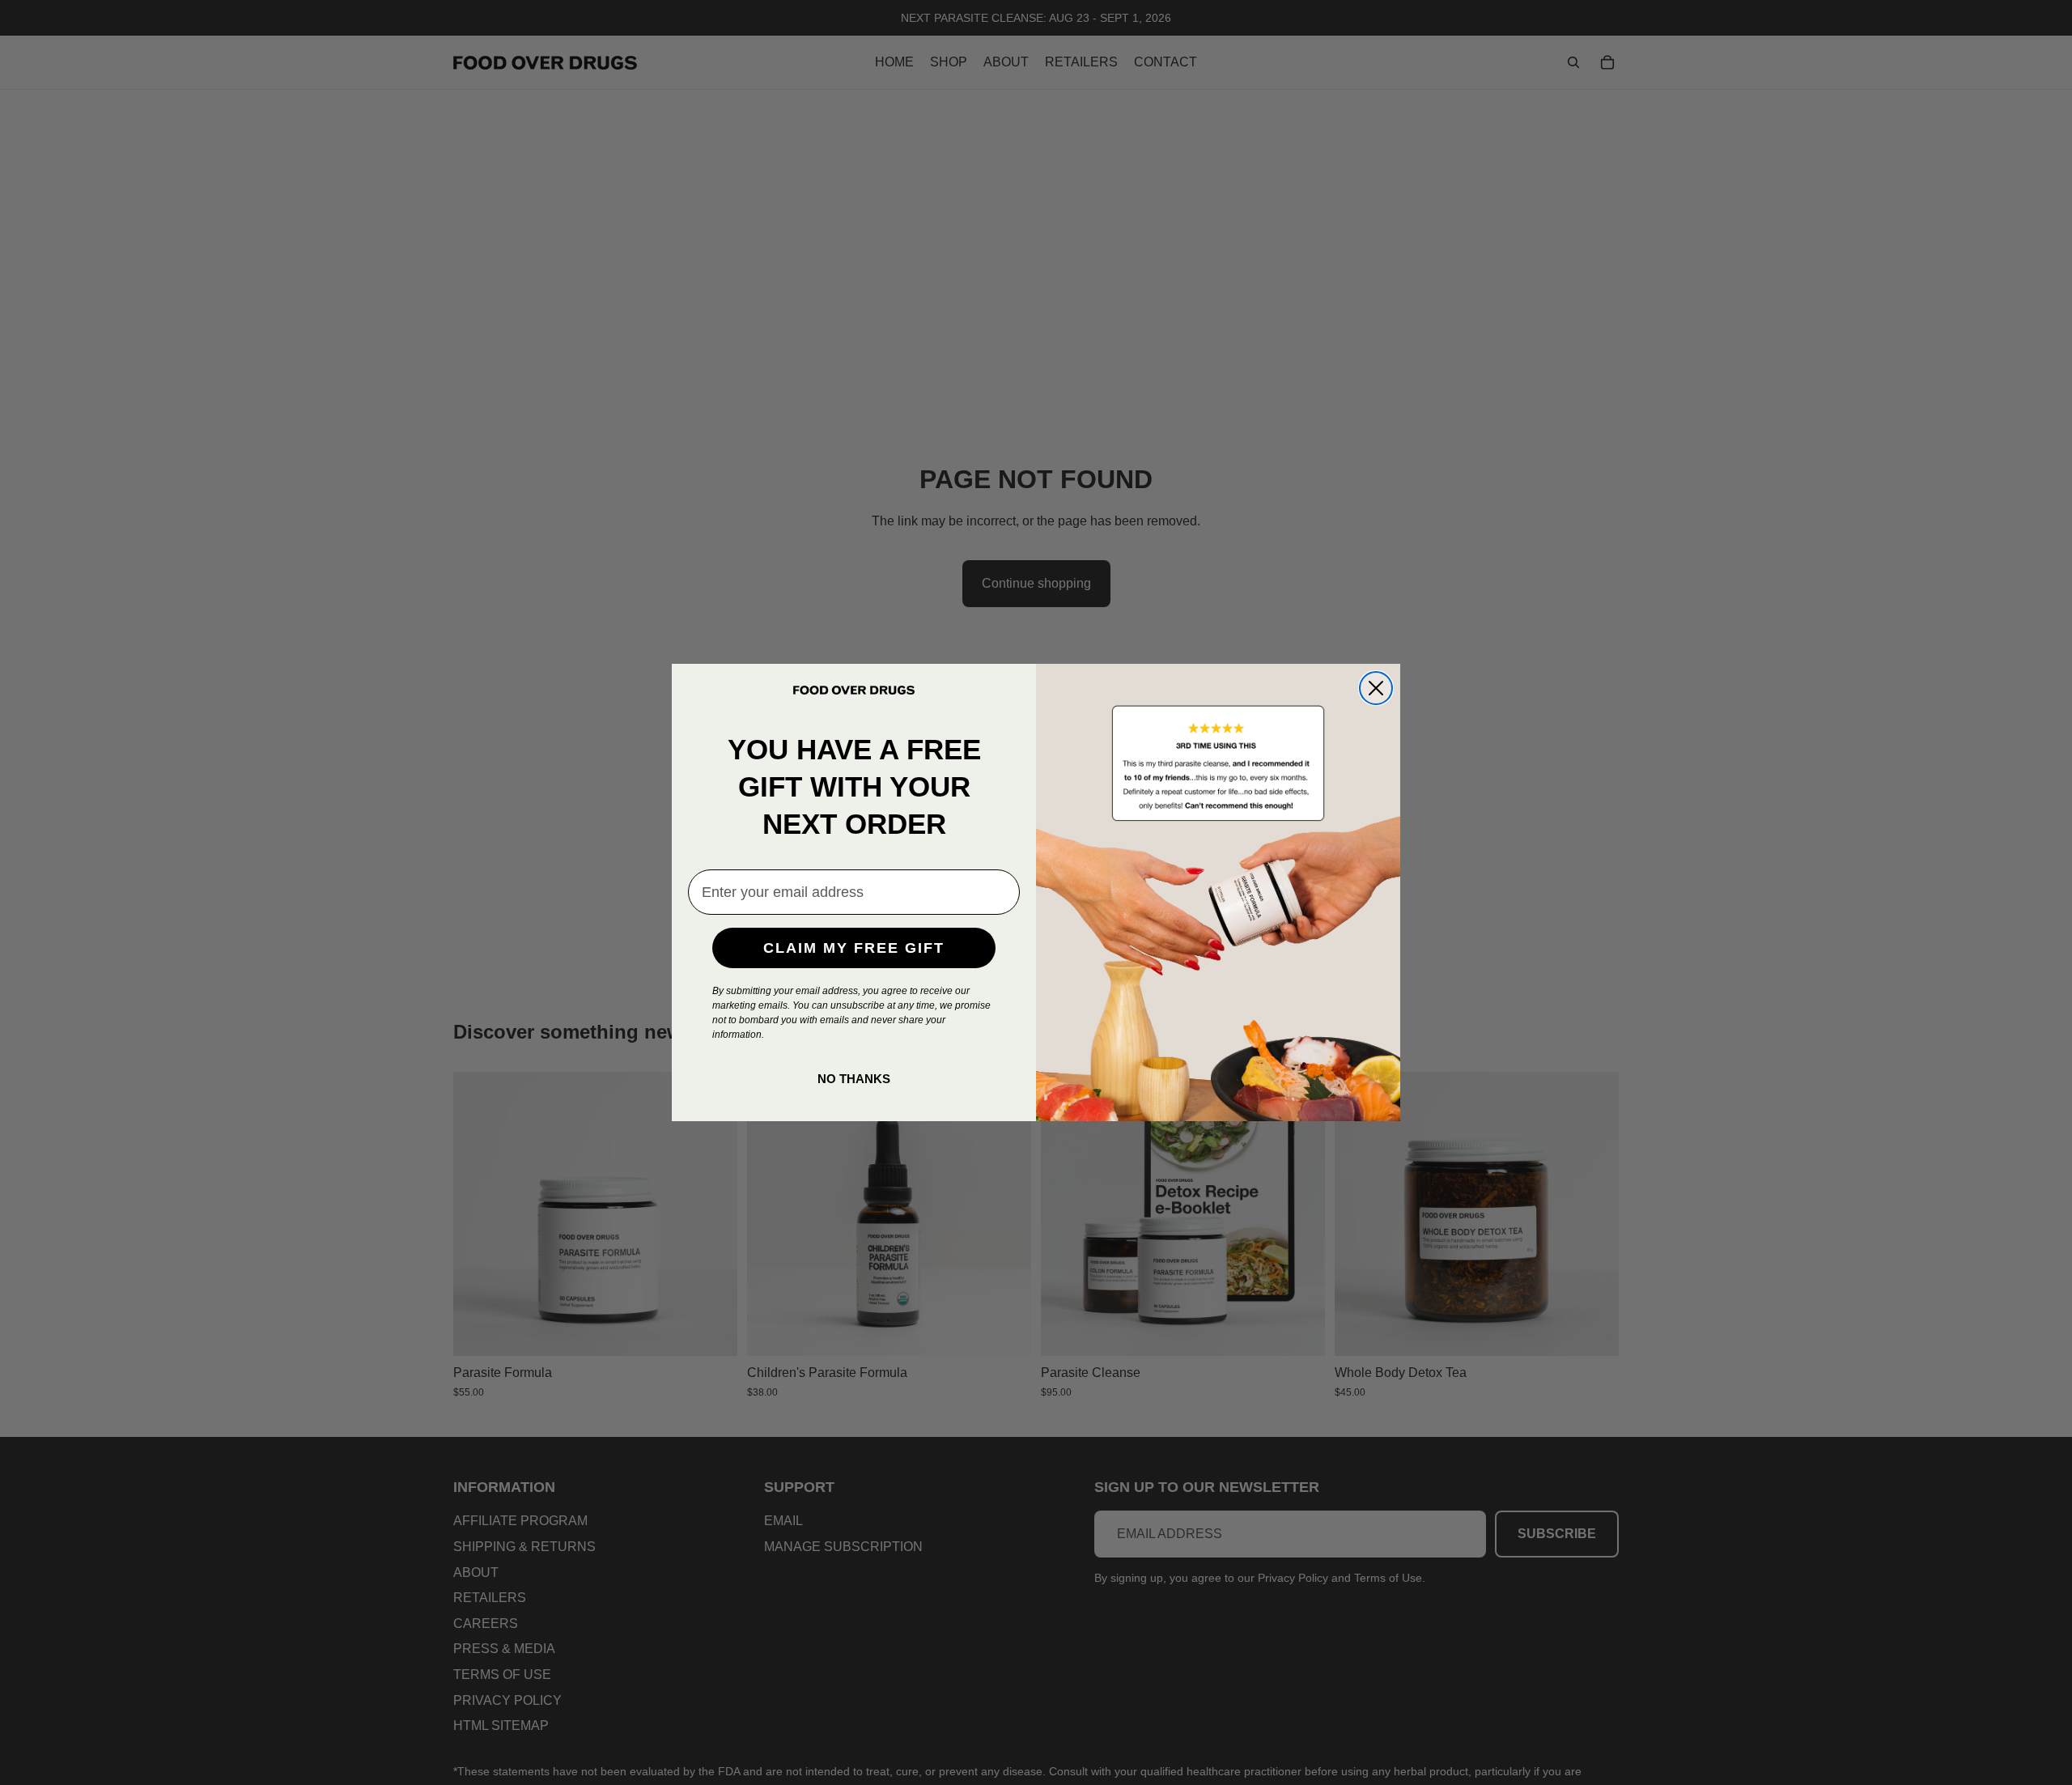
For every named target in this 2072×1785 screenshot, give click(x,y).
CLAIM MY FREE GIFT (854, 948)
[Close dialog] (1376, 688)
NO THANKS (854, 1079)
